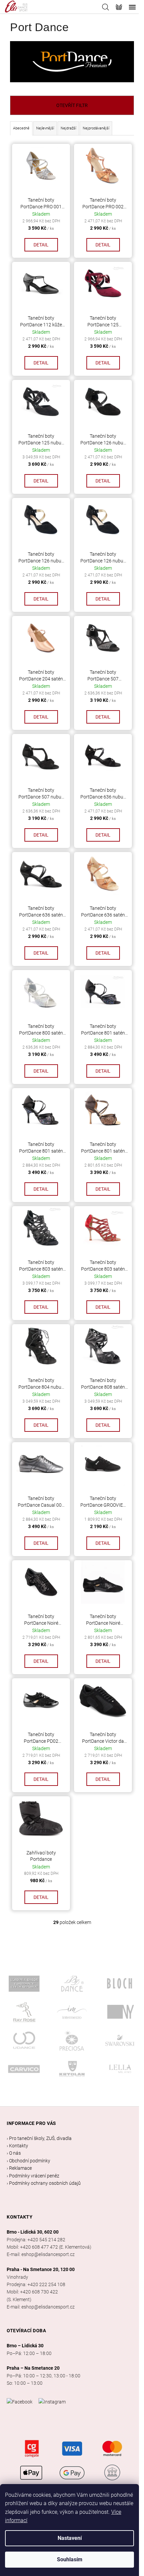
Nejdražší (68, 128)
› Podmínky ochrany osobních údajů (44, 2183)
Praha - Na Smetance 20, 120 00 (41, 2269)
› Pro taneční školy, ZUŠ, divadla (39, 2138)
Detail (41, 245)
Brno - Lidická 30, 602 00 (33, 2232)
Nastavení (70, 2538)
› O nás (14, 2153)
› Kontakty (17, 2146)
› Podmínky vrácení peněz (33, 2176)
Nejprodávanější (96, 128)
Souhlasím (70, 2559)
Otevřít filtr (72, 105)
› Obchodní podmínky (28, 2161)
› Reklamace (19, 2168)
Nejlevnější (45, 128)
